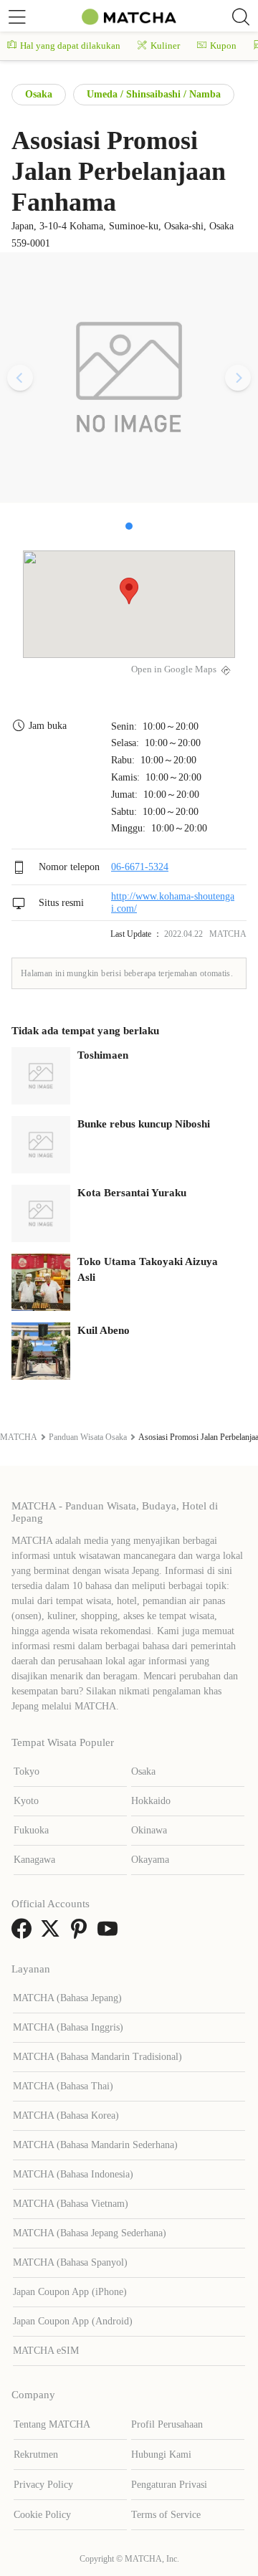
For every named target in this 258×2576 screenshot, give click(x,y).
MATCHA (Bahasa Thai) (63, 2086)
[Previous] (20, 378)
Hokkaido (151, 1801)
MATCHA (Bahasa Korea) (66, 2115)
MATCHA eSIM (46, 2351)
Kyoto (26, 1801)
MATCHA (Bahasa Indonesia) (73, 2174)
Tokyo (27, 1771)
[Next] (238, 378)
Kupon (223, 46)
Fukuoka (31, 1830)
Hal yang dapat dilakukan (70, 46)
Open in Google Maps (174, 669)
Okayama (150, 1860)
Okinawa (149, 1830)
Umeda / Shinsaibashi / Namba (154, 94)
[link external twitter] (53, 1933)
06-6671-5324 (140, 867)
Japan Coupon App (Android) (73, 2321)
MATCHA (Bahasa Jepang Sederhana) (90, 2233)
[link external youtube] (110, 1933)
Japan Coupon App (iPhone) (70, 2292)
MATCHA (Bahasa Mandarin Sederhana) (95, 2145)
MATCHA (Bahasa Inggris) (68, 2027)
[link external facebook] (24, 1933)
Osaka (39, 94)
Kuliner (165, 46)
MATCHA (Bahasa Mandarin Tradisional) (97, 2057)
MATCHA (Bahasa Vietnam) (71, 2204)
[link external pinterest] (82, 1933)
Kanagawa (34, 1860)
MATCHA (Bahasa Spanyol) (70, 2262)
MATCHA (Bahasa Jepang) (67, 1998)
